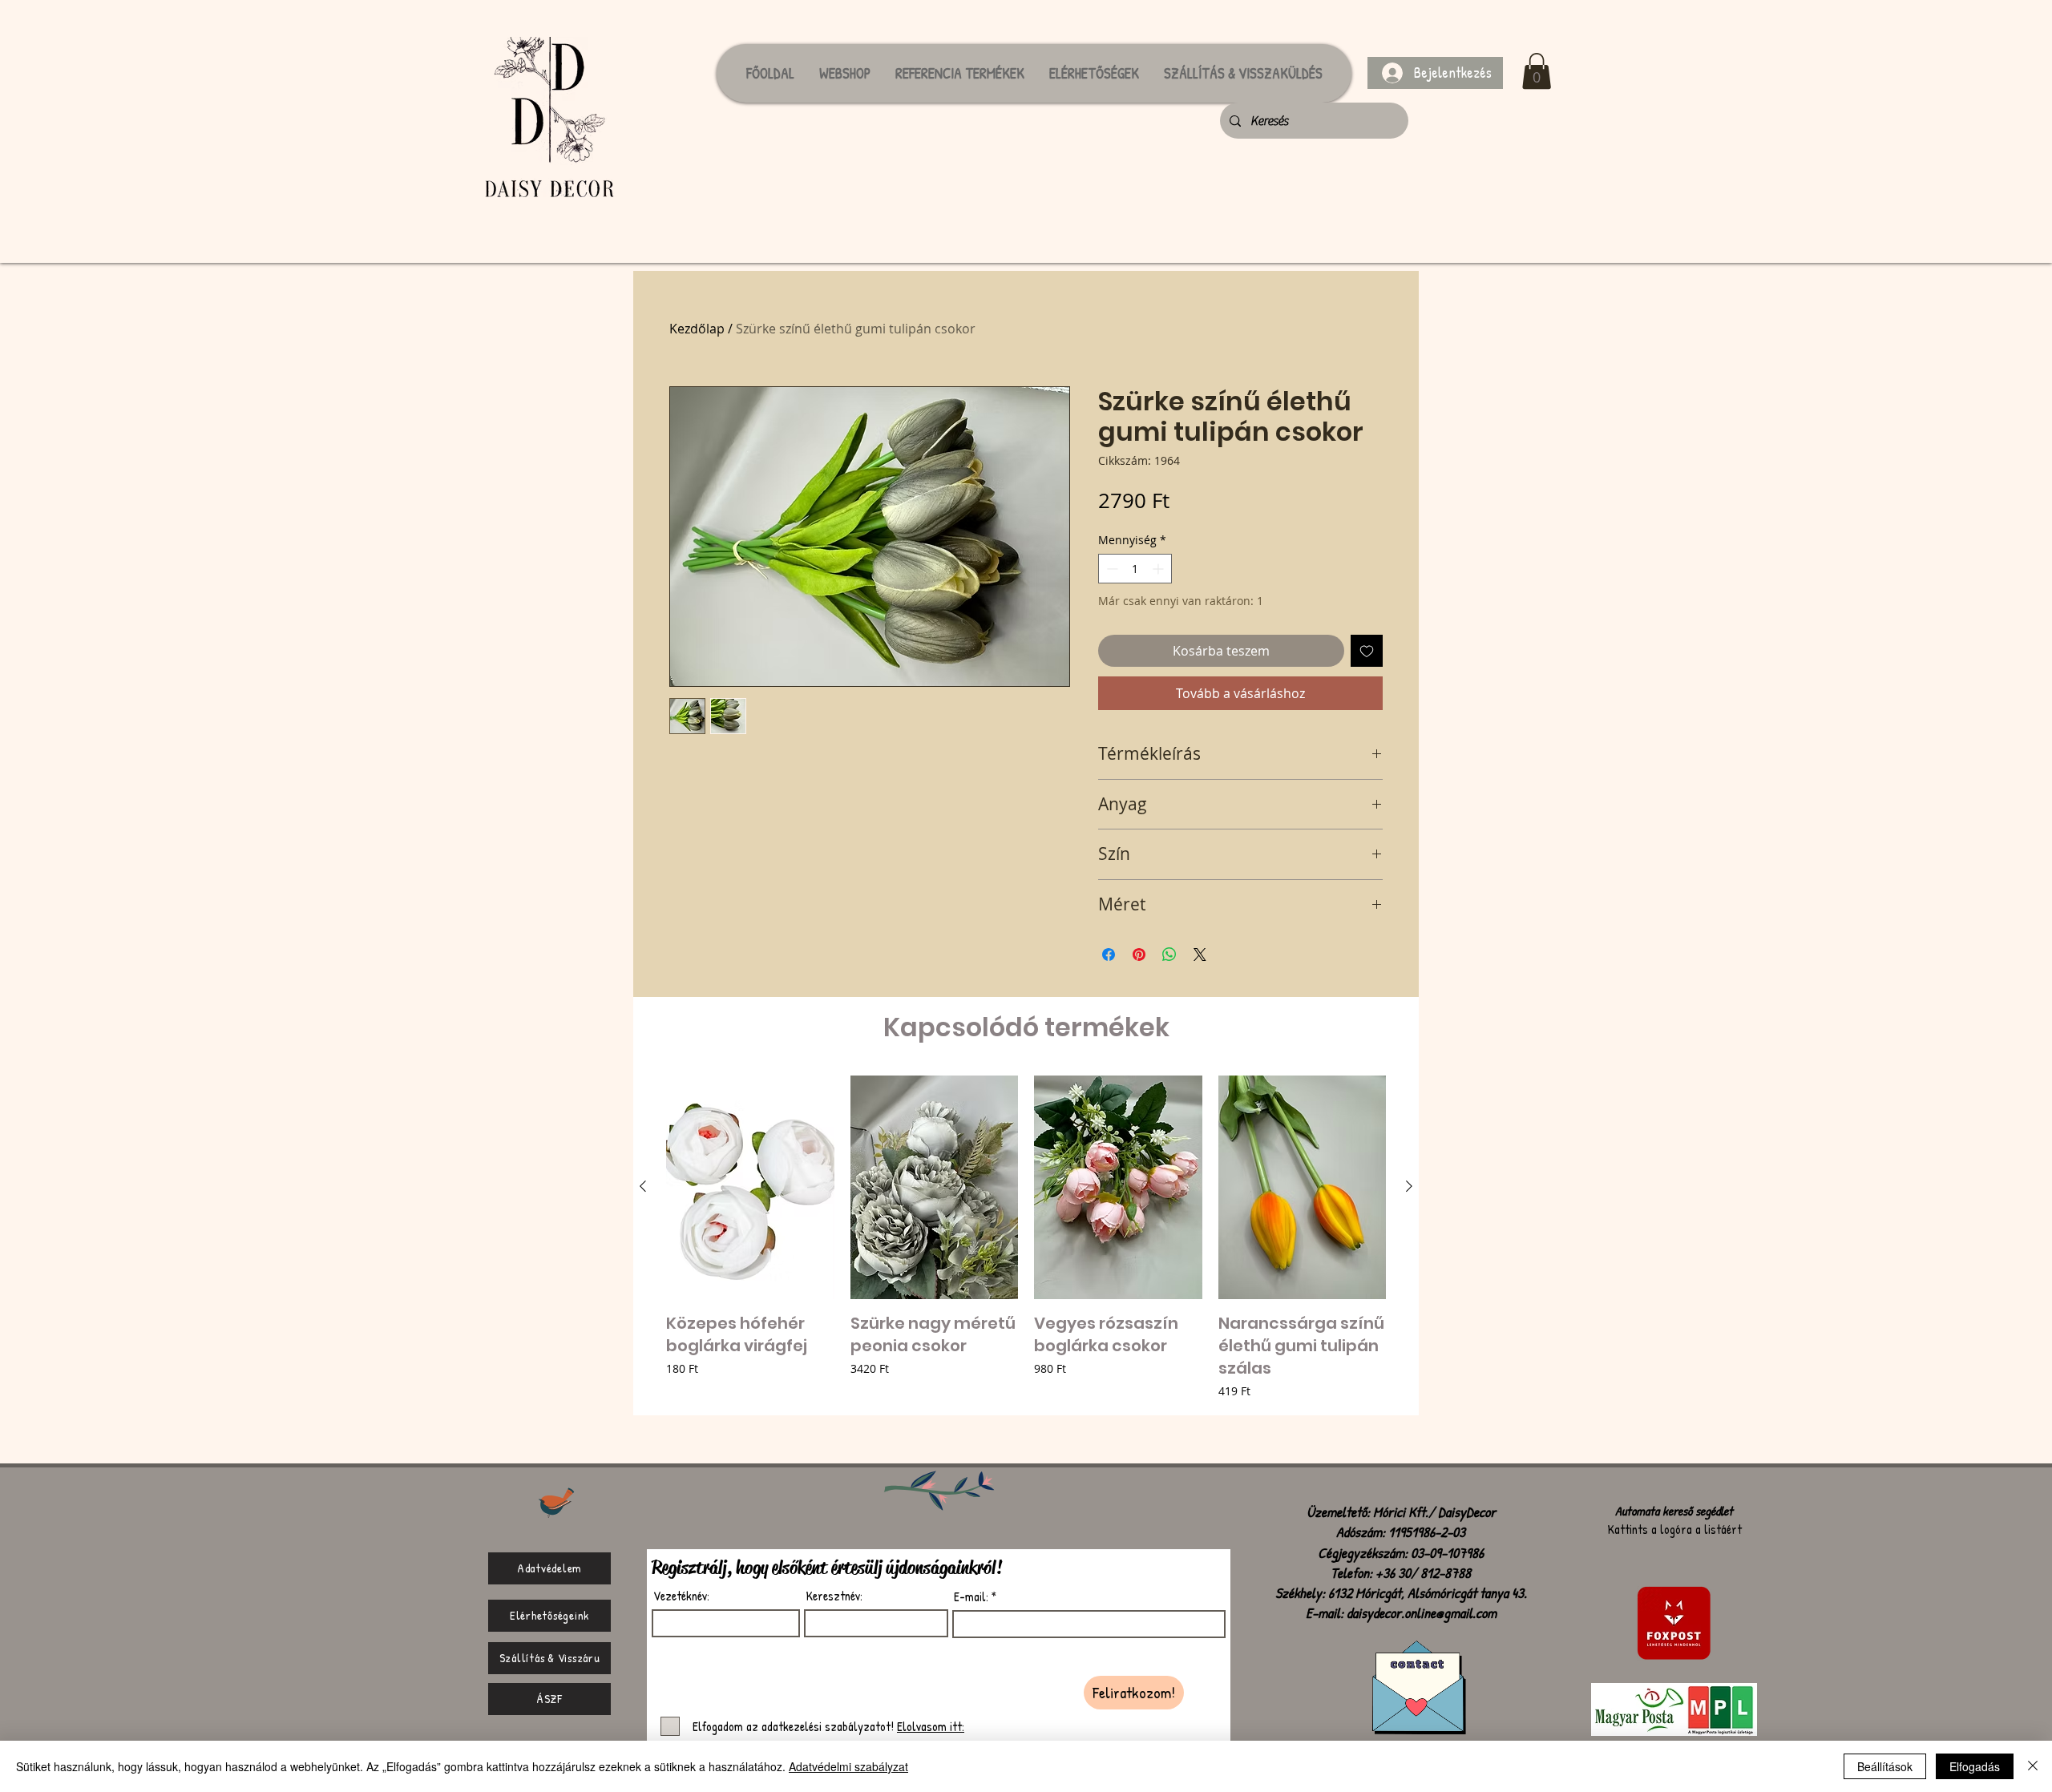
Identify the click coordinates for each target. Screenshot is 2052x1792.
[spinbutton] (1135, 569)
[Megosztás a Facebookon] (1109, 955)
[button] (1537, 71)
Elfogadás (1975, 1766)
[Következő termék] (1409, 1186)
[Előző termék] (643, 1186)
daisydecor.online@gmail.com (1422, 1613)
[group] (1026, 1239)
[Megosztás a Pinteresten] (1139, 955)
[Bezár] (2033, 1766)
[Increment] (1159, 569)
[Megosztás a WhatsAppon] (1169, 955)
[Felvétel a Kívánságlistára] (1367, 651)
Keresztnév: (834, 1596)
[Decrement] (1111, 569)
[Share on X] (1200, 955)
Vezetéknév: (681, 1596)
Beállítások (1885, 1766)
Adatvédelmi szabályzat (848, 1766)
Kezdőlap (697, 329)
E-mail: (971, 1596)
